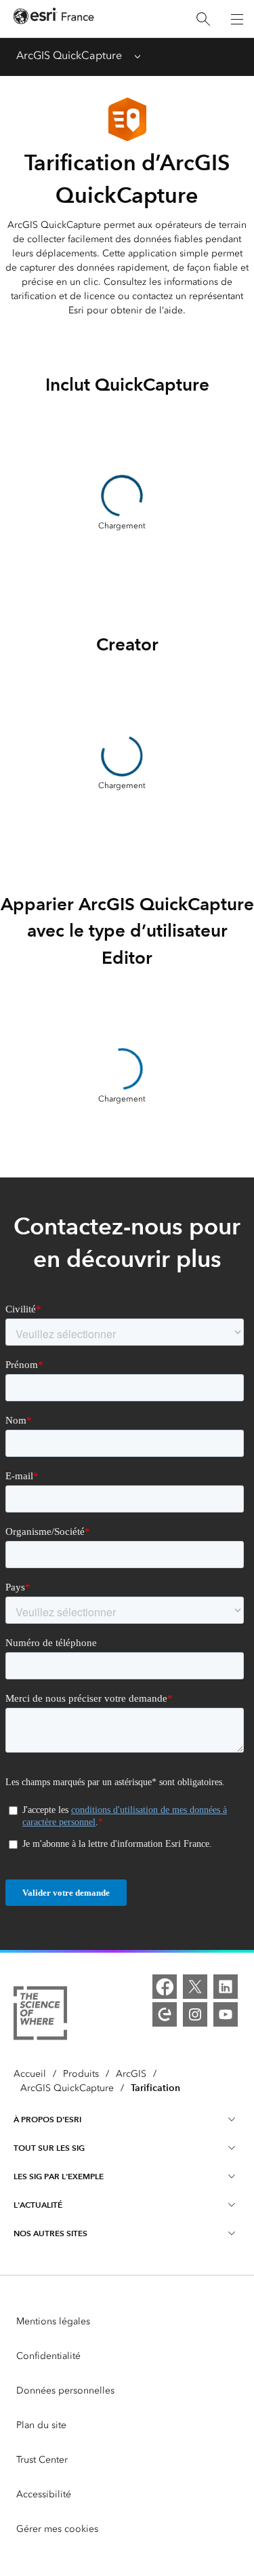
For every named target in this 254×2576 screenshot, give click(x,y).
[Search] (203, 19)
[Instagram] (195, 2014)
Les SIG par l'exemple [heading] (59, 2176)
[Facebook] (165, 1987)
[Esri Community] (165, 2014)
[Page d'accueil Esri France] (54, 19)
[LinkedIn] (226, 1987)
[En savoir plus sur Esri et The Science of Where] (40, 2015)
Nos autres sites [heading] (50, 2233)
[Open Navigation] (237, 19)
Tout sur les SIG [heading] (49, 2148)
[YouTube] (226, 2014)
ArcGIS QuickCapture (69, 55)
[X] (195, 1987)
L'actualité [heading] (38, 2205)
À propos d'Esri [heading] (47, 2119)
